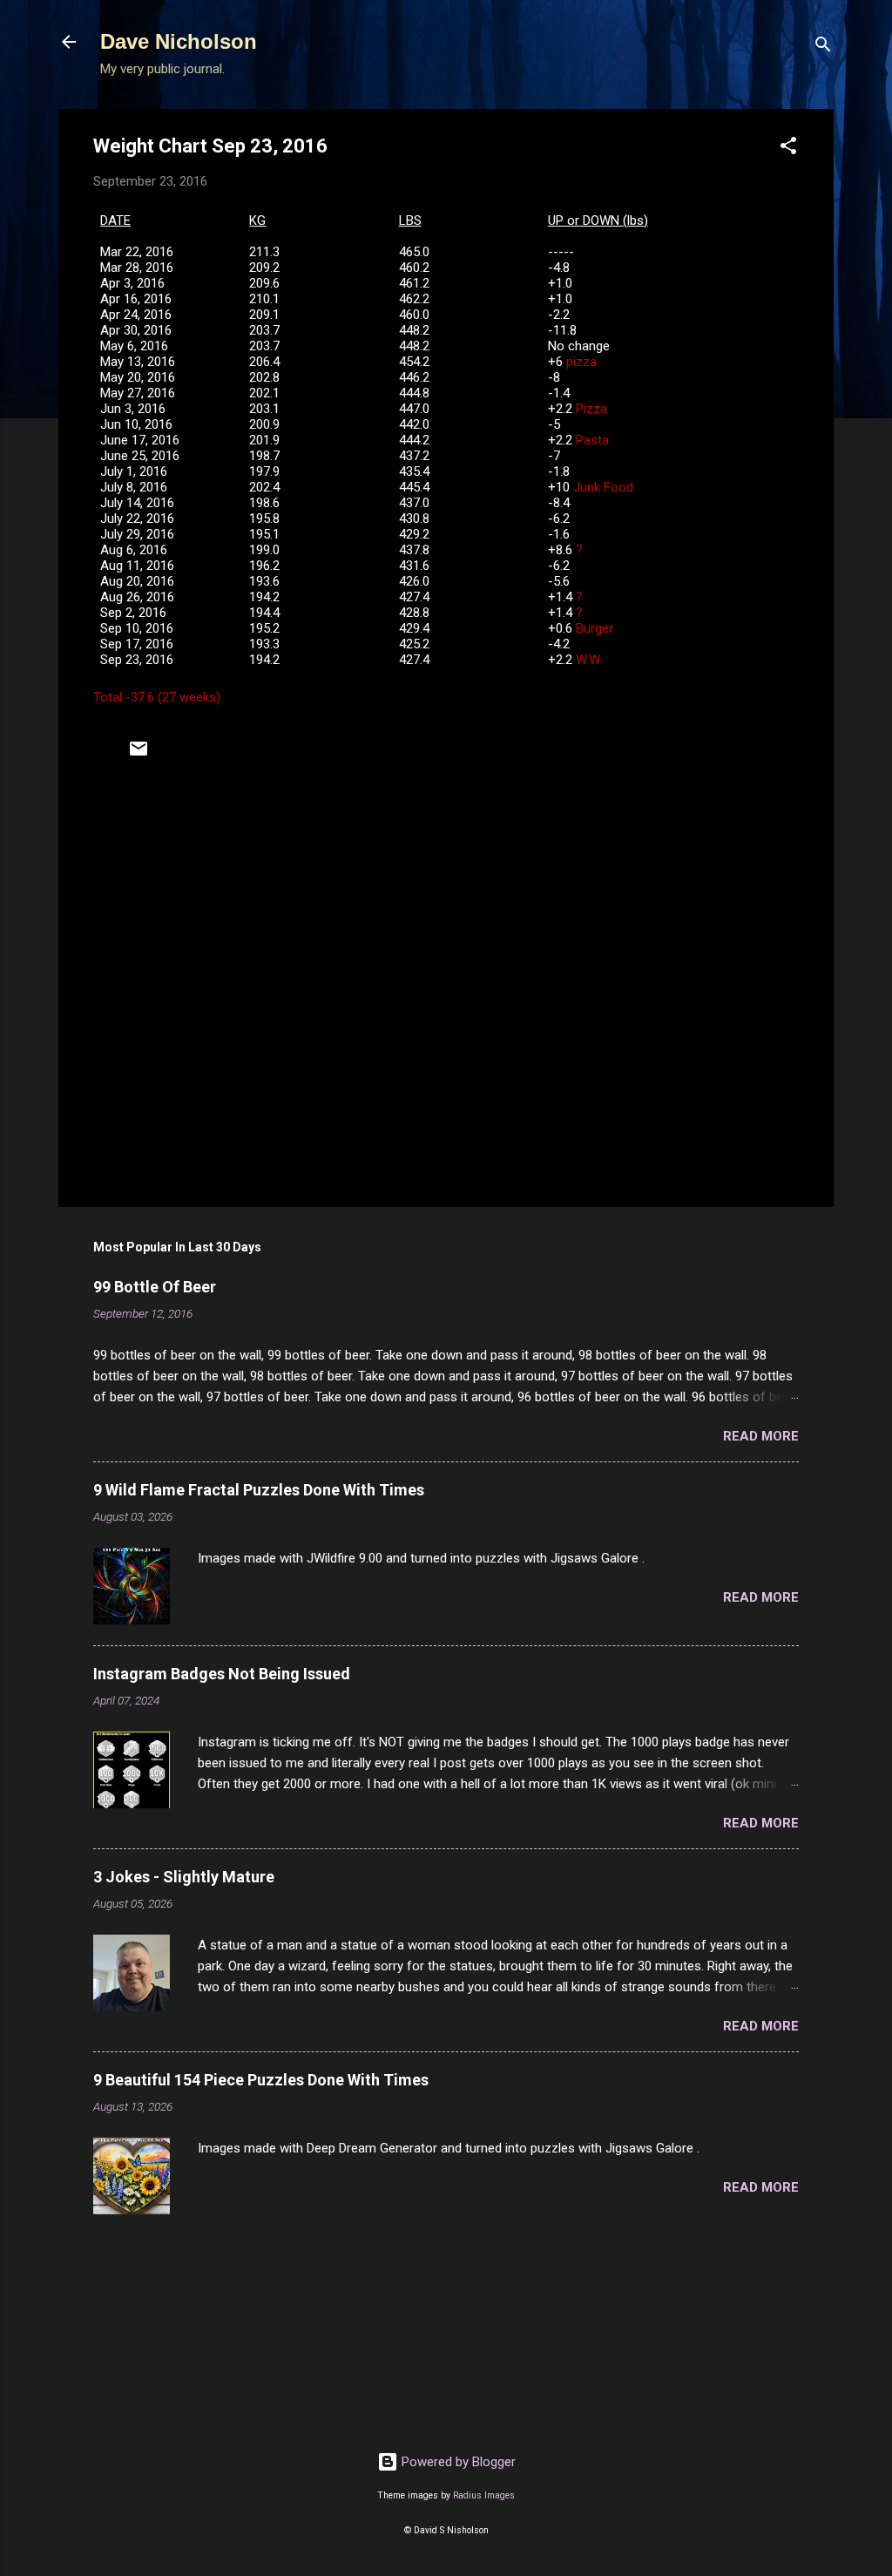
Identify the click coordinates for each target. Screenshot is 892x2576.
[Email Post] (139, 755)
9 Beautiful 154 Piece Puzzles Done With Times (261, 2080)
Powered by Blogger (457, 2462)
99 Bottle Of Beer (155, 1287)
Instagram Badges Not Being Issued (222, 1674)
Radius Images (484, 2495)
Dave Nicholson (179, 41)
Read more (761, 1436)
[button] (788, 149)
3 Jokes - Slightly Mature (184, 1877)
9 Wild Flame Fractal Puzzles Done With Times (259, 1490)
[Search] (823, 47)
